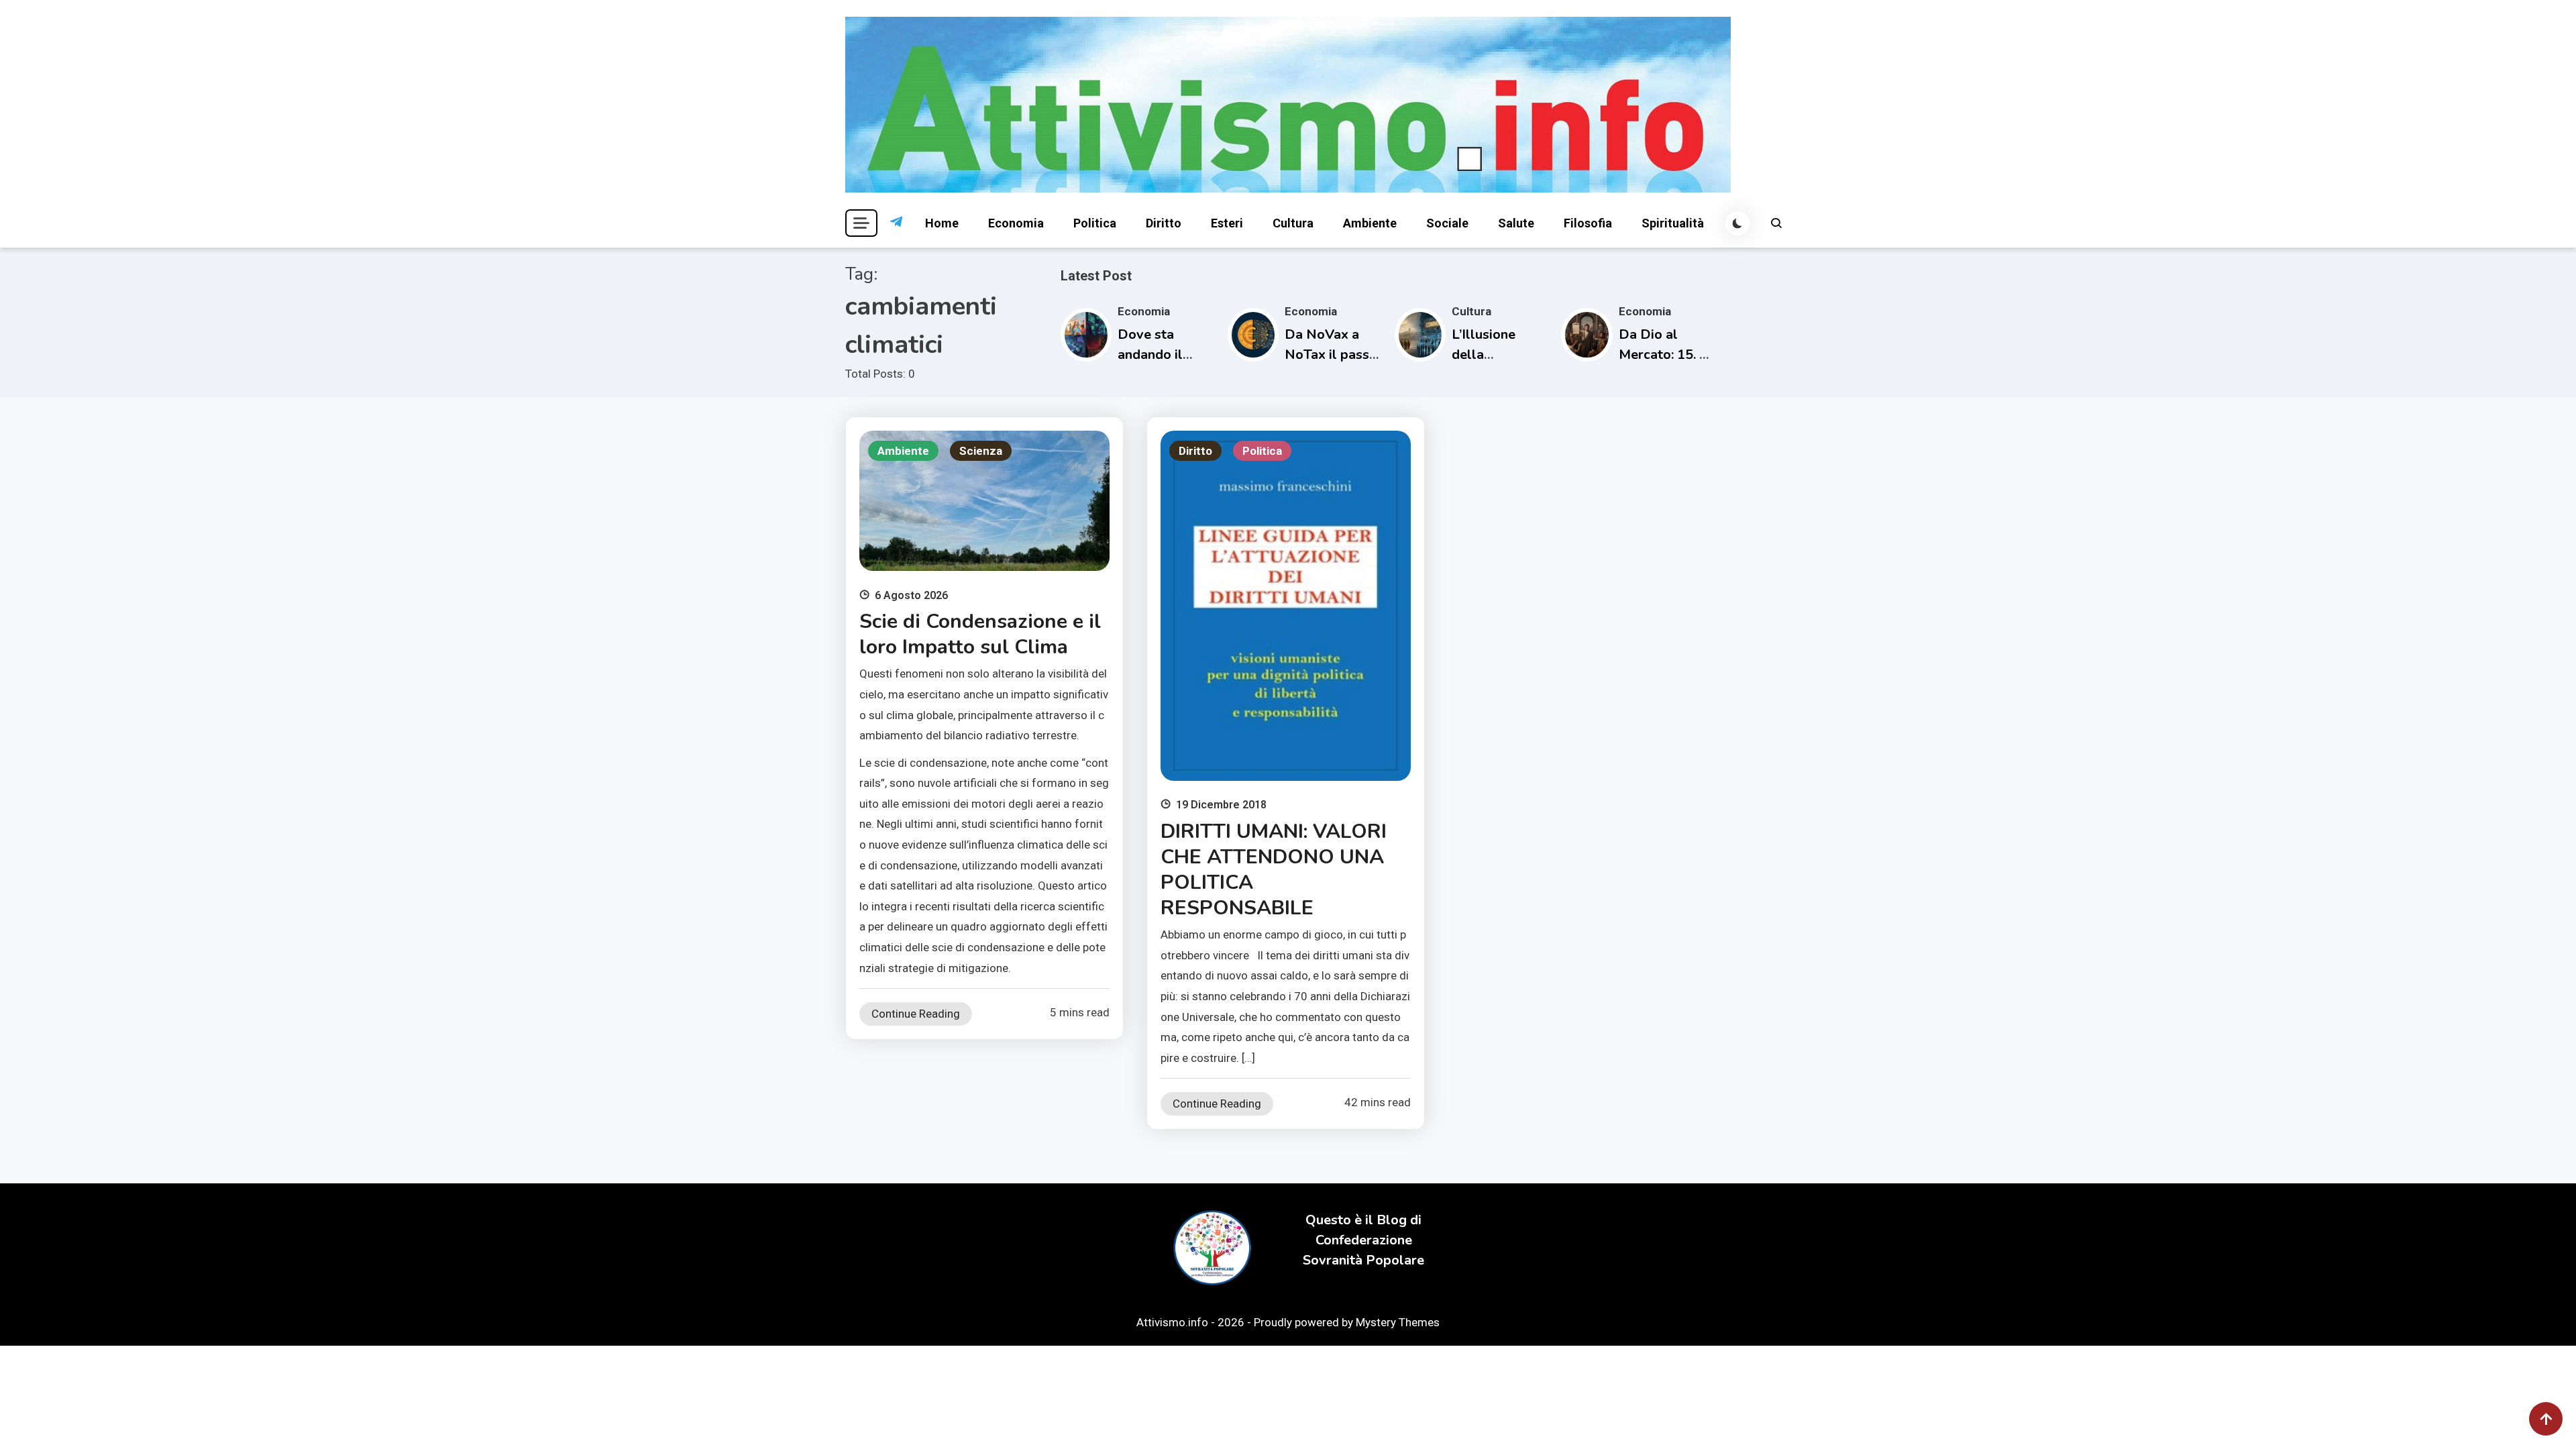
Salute (1516, 223)
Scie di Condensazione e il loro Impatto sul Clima (980, 634)
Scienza (981, 451)
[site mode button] (1737, 223)
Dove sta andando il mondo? (1150, 355)
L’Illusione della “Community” (1493, 355)
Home (942, 223)
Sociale (1447, 223)
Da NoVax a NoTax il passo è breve (1331, 355)
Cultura (1293, 223)
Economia (1016, 223)
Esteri (1227, 223)
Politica (1095, 223)
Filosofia (1588, 223)
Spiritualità (1673, 223)
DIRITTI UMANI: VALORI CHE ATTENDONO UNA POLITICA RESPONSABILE (1274, 870)
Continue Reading (916, 1014)
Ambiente (1370, 223)
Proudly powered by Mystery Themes (1347, 1322)
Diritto (1164, 223)
